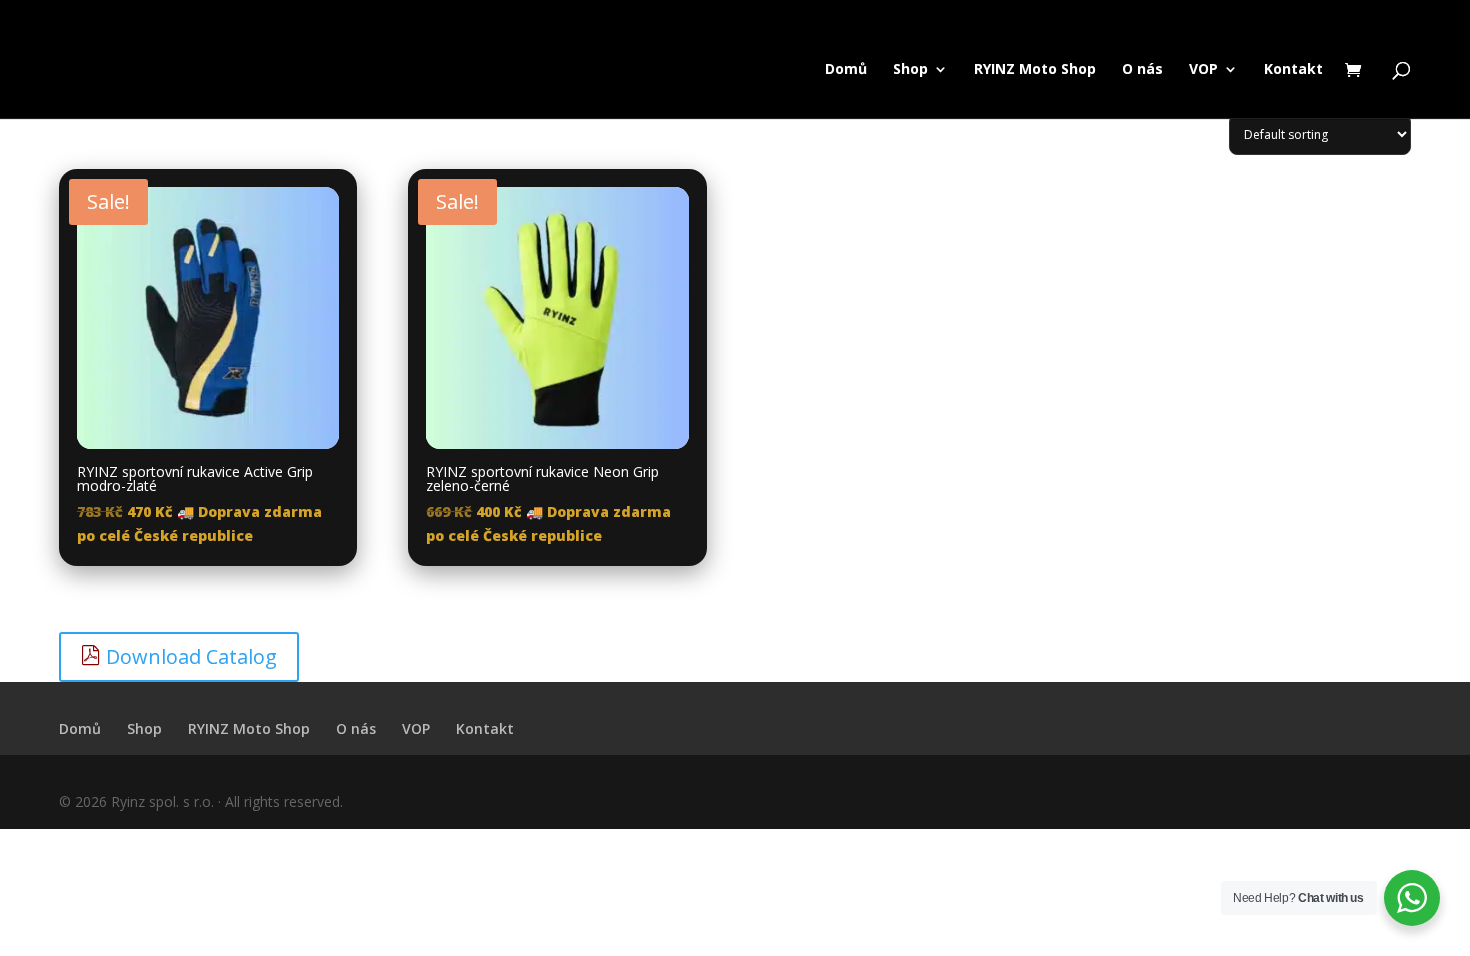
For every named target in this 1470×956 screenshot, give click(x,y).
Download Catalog (189, 656)
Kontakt (1293, 70)
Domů (846, 70)
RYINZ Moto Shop (1035, 70)
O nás (1142, 70)
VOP (1203, 70)
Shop (910, 70)
